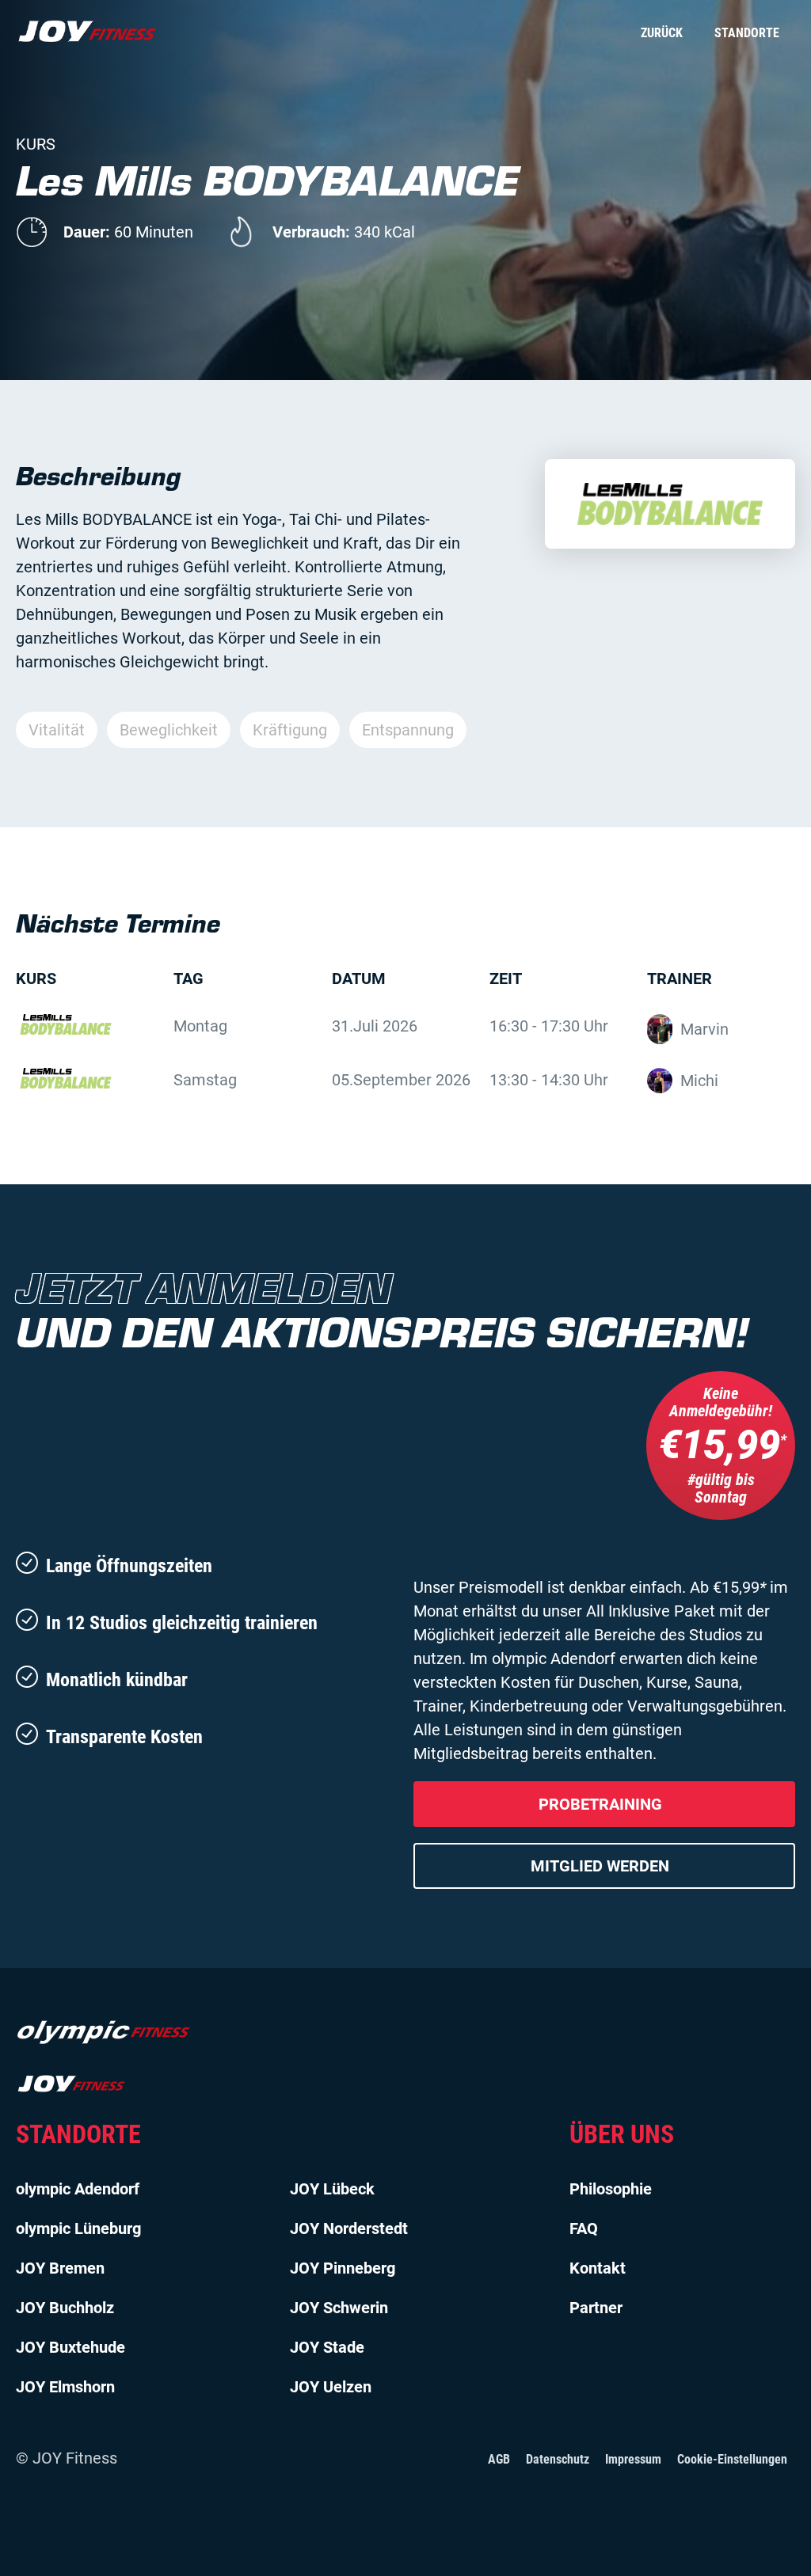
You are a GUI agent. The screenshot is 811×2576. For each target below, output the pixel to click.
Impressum (633, 2459)
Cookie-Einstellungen (732, 2459)
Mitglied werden (600, 1866)
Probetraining (600, 1804)
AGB (499, 2459)
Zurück (662, 33)
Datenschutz (558, 2459)
